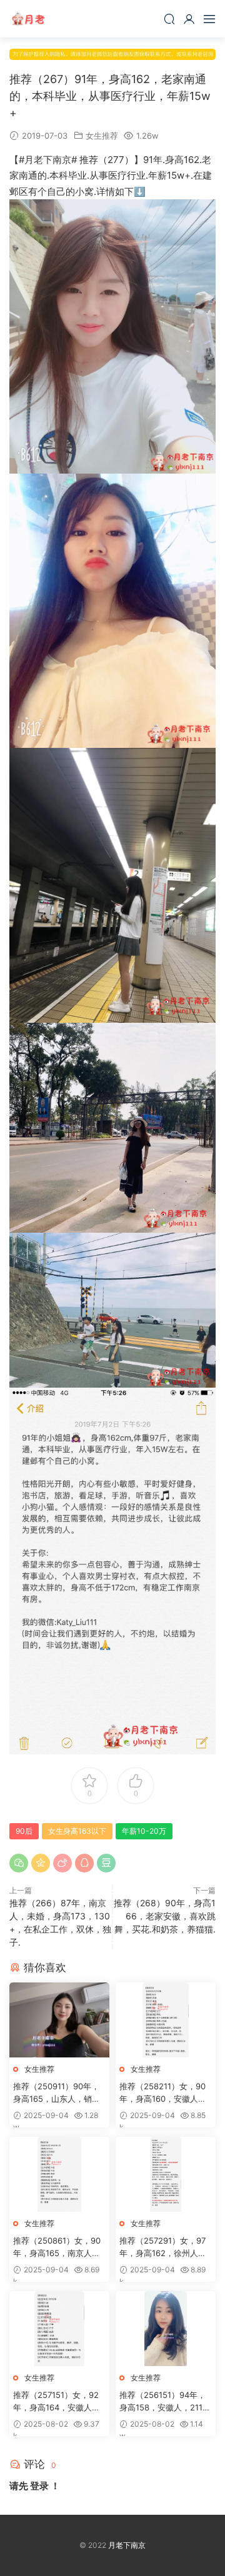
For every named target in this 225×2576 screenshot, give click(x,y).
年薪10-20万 (144, 1831)
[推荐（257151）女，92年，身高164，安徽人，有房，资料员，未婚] (59, 2329)
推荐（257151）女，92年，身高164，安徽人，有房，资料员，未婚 (57, 2402)
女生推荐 (102, 136)
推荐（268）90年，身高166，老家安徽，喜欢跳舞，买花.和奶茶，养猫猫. (165, 1916)
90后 (24, 1831)
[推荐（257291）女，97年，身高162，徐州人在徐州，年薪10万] (166, 2174)
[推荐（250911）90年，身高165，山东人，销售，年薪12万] (59, 2020)
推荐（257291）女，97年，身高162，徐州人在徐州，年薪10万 (163, 2247)
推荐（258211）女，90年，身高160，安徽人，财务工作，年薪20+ (163, 2093)
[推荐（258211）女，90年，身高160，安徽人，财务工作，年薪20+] (166, 2020)
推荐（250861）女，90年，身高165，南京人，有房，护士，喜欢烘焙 (57, 2247)
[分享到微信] (19, 1863)
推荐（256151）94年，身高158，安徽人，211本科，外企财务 (165, 2402)
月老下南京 (28, 19)
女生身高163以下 (77, 1831)
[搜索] (169, 19)
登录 (39, 2486)
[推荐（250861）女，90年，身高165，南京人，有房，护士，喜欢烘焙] (59, 2174)
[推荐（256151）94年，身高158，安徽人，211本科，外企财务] (166, 2329)
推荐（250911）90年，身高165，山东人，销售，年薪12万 (56, 2093)
